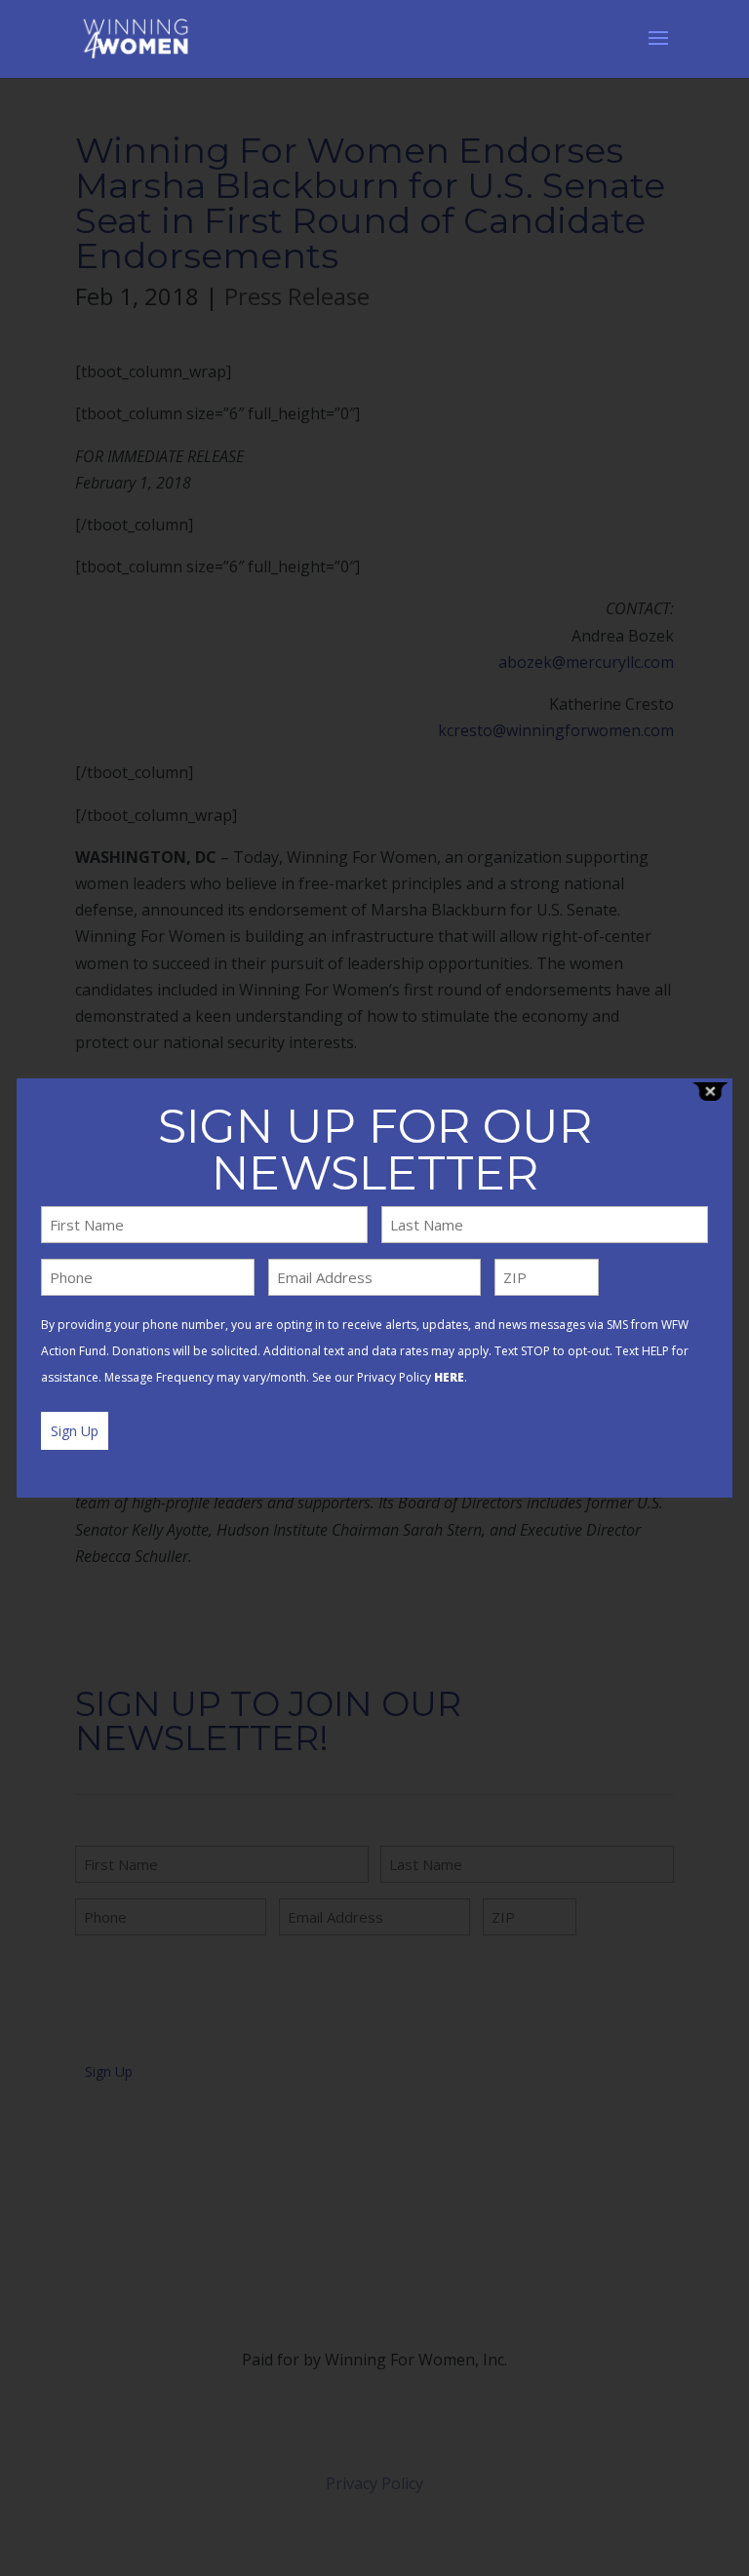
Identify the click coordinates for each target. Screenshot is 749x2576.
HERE (449, 1377)
